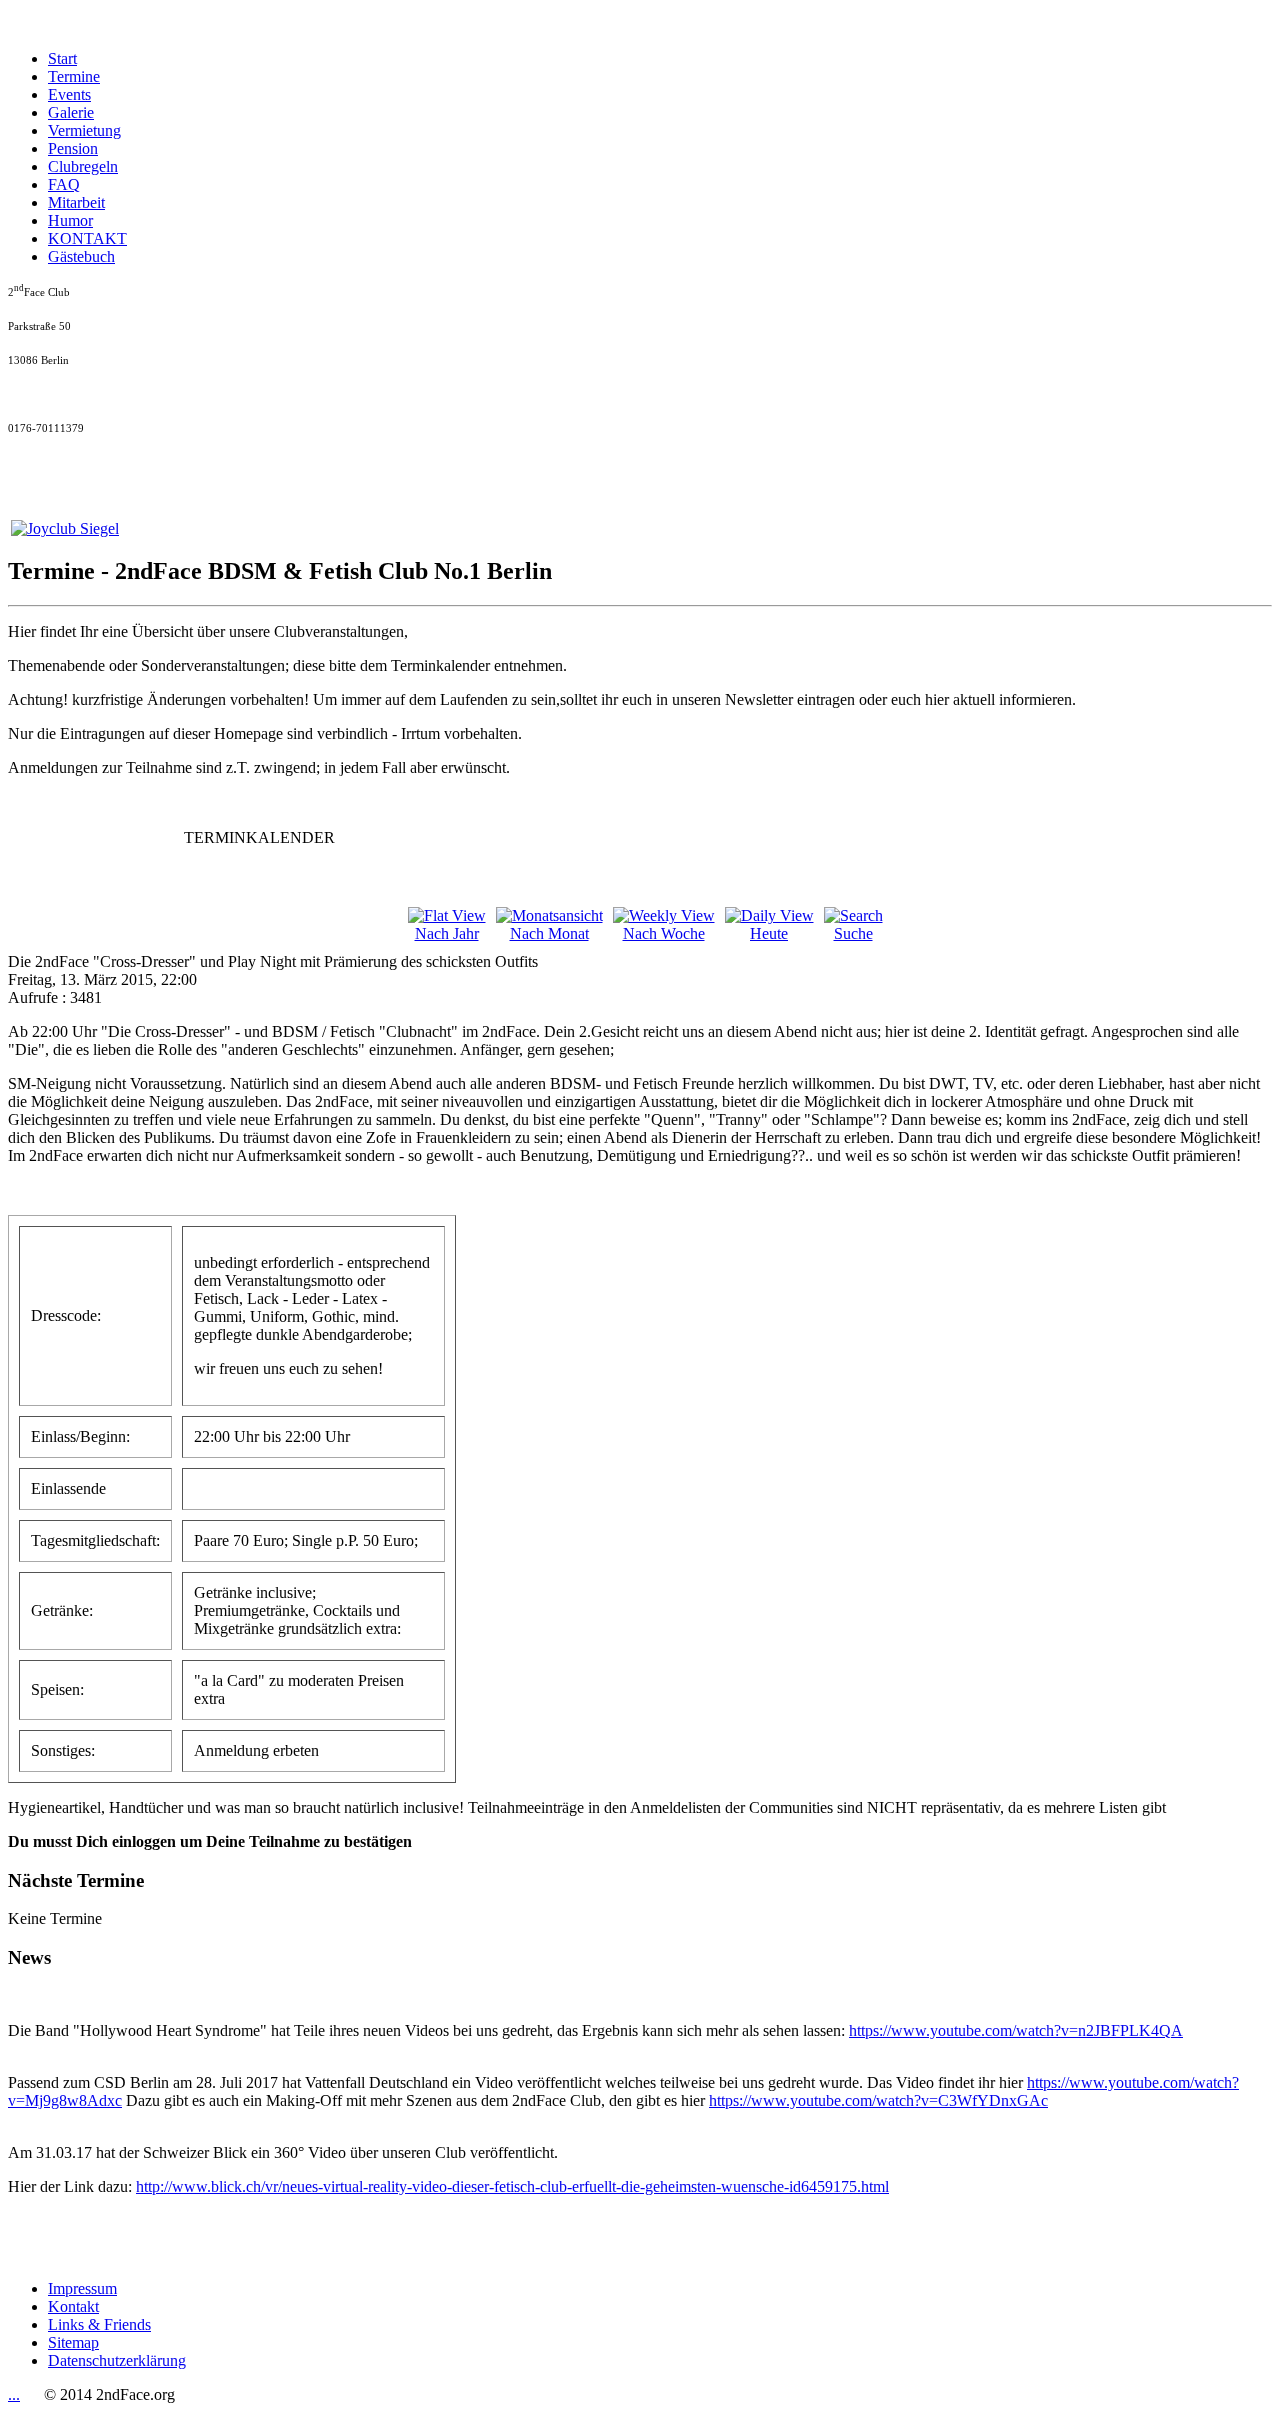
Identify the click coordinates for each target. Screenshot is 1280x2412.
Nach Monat (549, 933)
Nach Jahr (447, 933)
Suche (853, 933)
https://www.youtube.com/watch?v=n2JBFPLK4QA (1016, 2030)
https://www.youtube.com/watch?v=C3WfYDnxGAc (878, 2100)
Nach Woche (664, 933)
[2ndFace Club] (65, 528)
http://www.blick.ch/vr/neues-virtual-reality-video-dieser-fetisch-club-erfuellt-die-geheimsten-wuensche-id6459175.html (512, 2186)
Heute (769, 933)
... (14, 2394)
